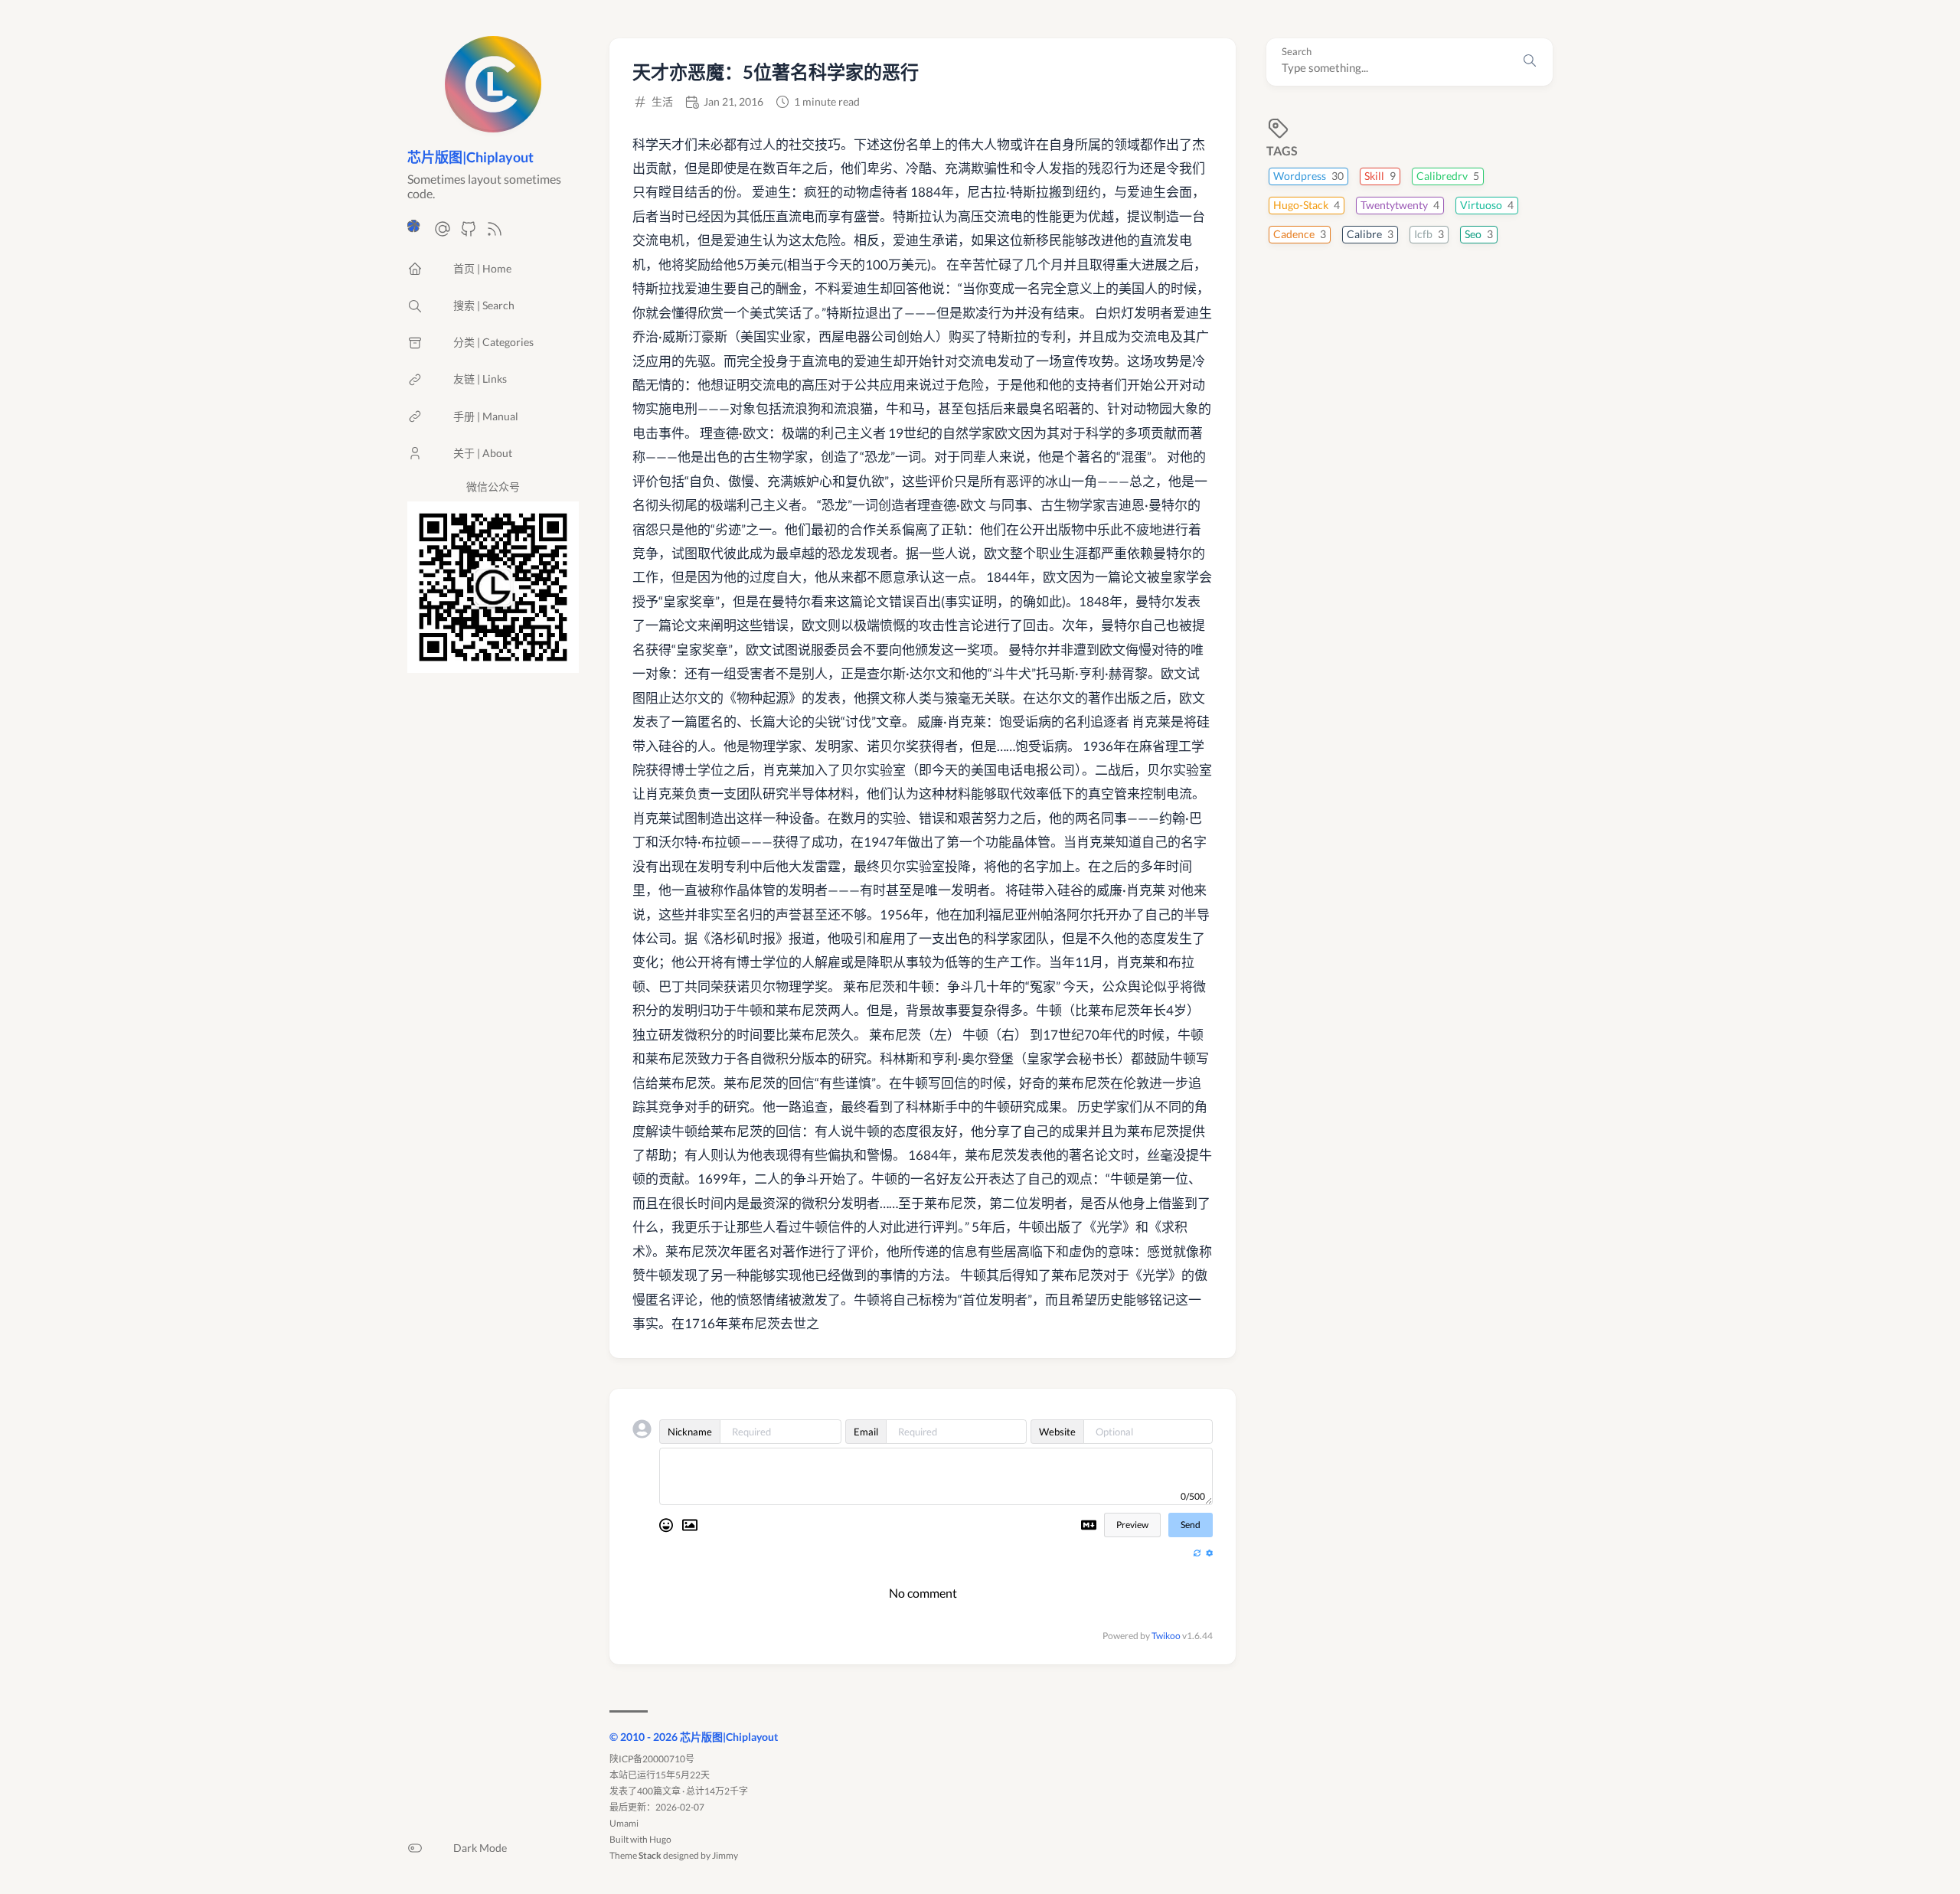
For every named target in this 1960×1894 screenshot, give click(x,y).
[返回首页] (493, 125)
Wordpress (1308, 176)
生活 (662, 102)
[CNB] (416, 233)
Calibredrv (1448, 176)
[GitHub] (469, 233)
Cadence (1300, 234)
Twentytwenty (1400, 205)
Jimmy (725, 1855)
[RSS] (495, 233)
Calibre (1370, 234)
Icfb (1429, 234)
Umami (624, 1823)
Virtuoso (1487, 205)
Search (1297, 52)
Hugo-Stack (1307, 205)
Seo (1479, 234)
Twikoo (1166, 1636)
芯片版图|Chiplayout (470, 157)
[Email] (443, 233)
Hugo (660, 1839)
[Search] (1530, 62)
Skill (1380, 176)
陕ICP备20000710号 (652, 1759)
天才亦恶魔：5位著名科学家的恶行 (776, 72)
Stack (650, 1855)
